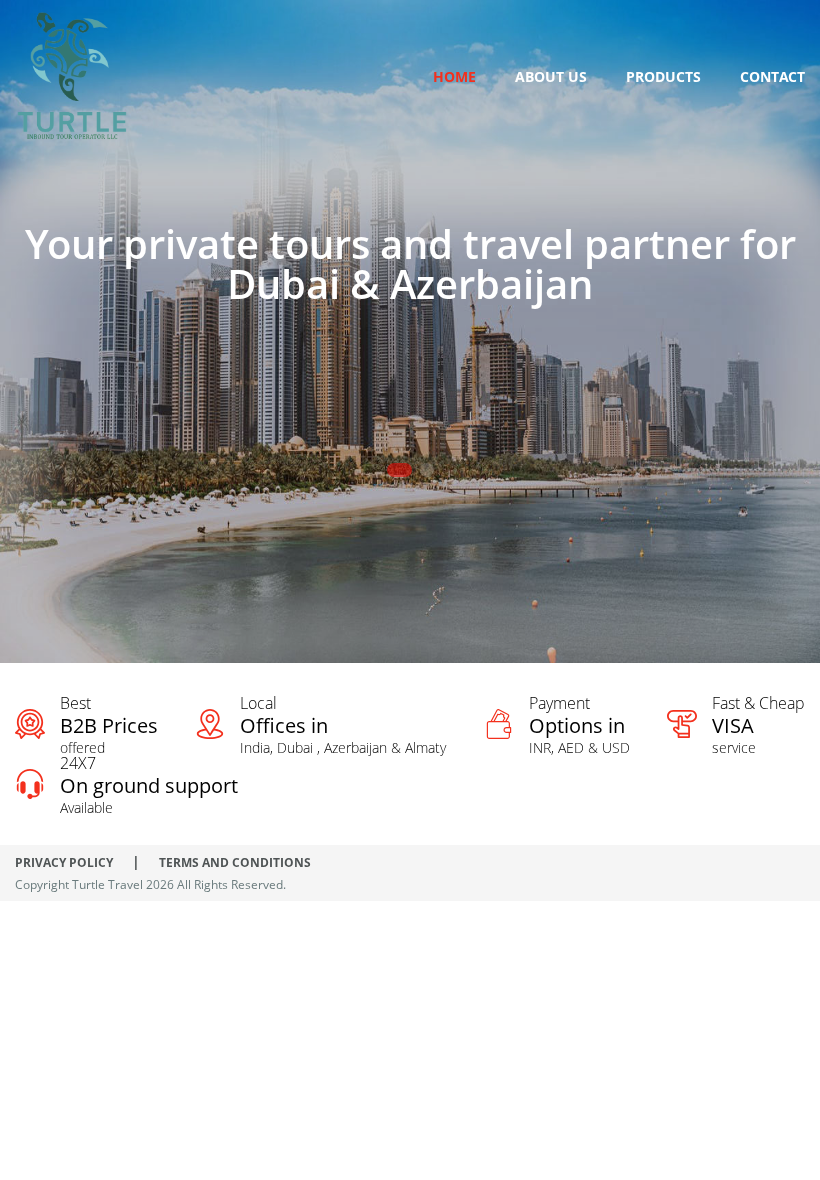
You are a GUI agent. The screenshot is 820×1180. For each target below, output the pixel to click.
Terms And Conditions (235, 863)
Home (454, 77)
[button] (399, 470)
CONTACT (772, 77)
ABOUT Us (551, 77)
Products (663, 77)
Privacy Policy (64, 863)
